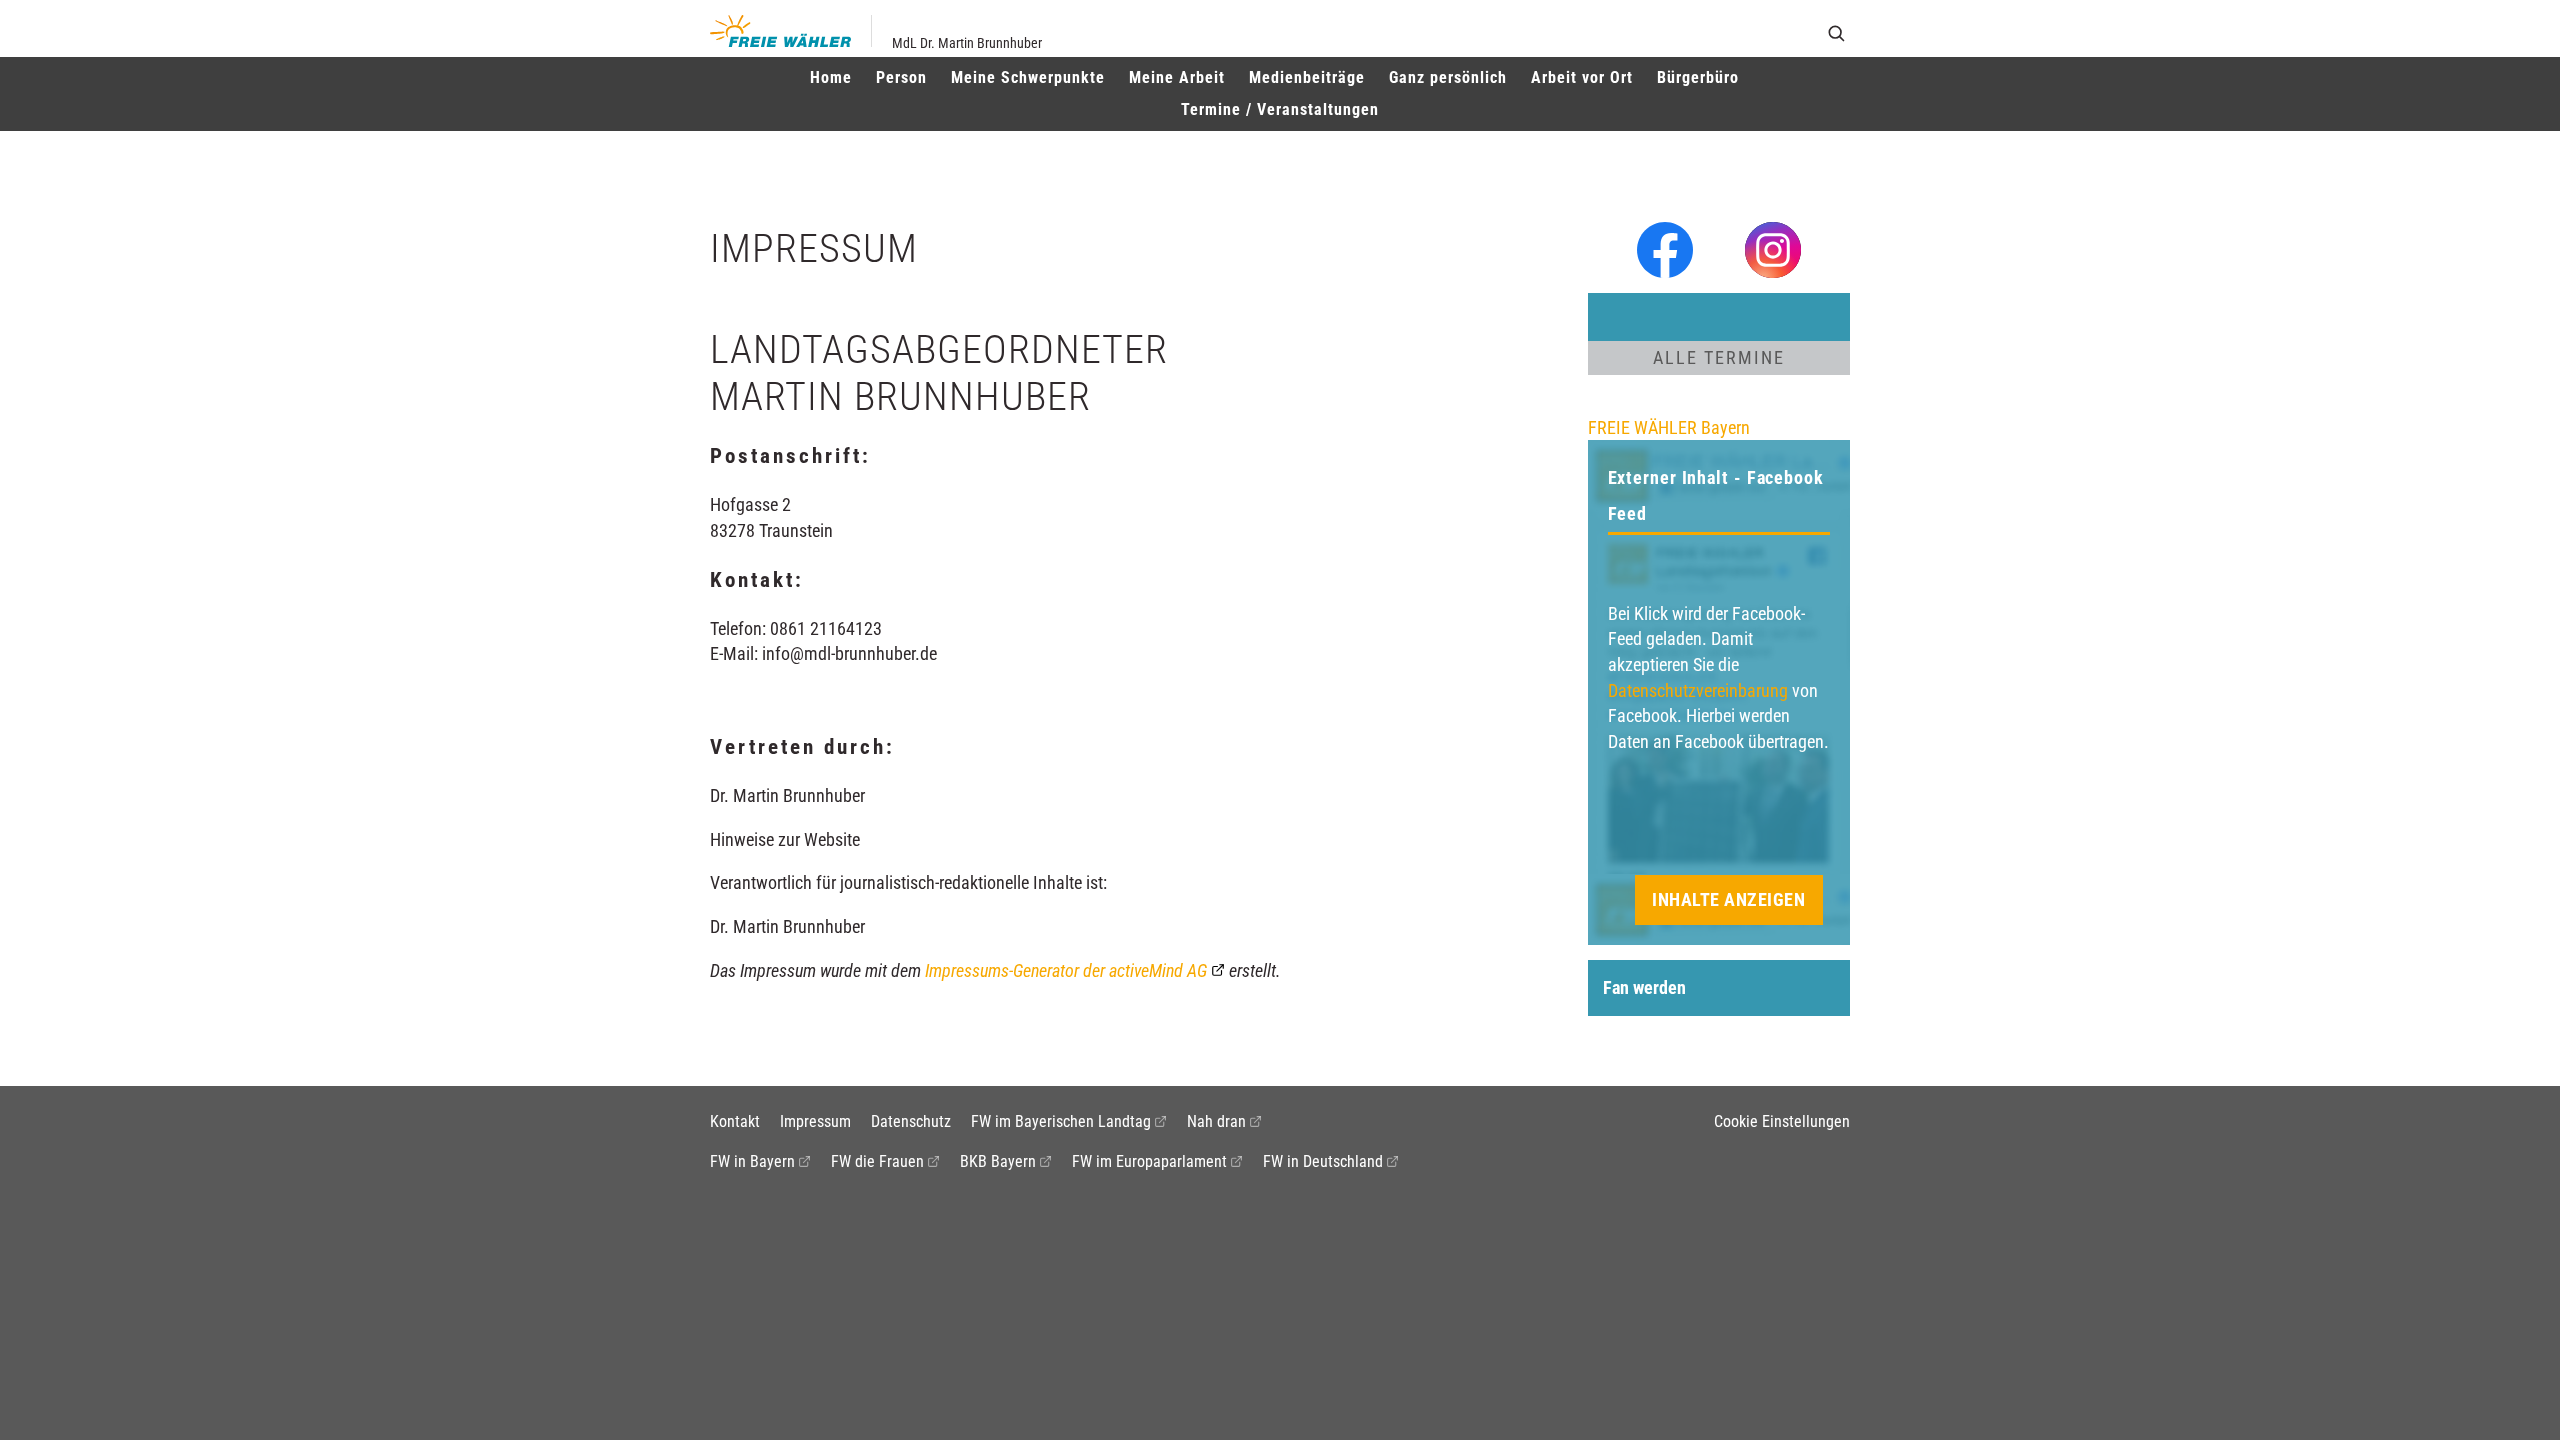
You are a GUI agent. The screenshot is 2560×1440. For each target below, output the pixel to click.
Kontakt (735, 1121)
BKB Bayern (998, 1161)
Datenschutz (911, 1121)
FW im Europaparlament (1149, 1161)
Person (901, 77)
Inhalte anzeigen (1728, 899)
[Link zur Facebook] (1665, 248)
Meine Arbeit (1177, 77)
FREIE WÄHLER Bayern (1669, 427)
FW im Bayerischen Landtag (1061, 1121)
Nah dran (1216, 1121)
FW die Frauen (877, 1161)
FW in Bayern (752, 1161)
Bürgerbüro (1698, 77)
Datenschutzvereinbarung (1698, 690)
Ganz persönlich (1448, 77)
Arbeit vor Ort (1582, 77)
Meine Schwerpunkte (1028, 77)
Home (831, 77)
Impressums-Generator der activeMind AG (1066, 970)
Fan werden (1644, 987)
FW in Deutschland (1323, 1161)
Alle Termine (1719, 357)
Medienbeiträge (1307, 77)
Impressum (815, 1121)
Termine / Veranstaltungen (1280, 109)
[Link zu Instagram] (1773, 248)
